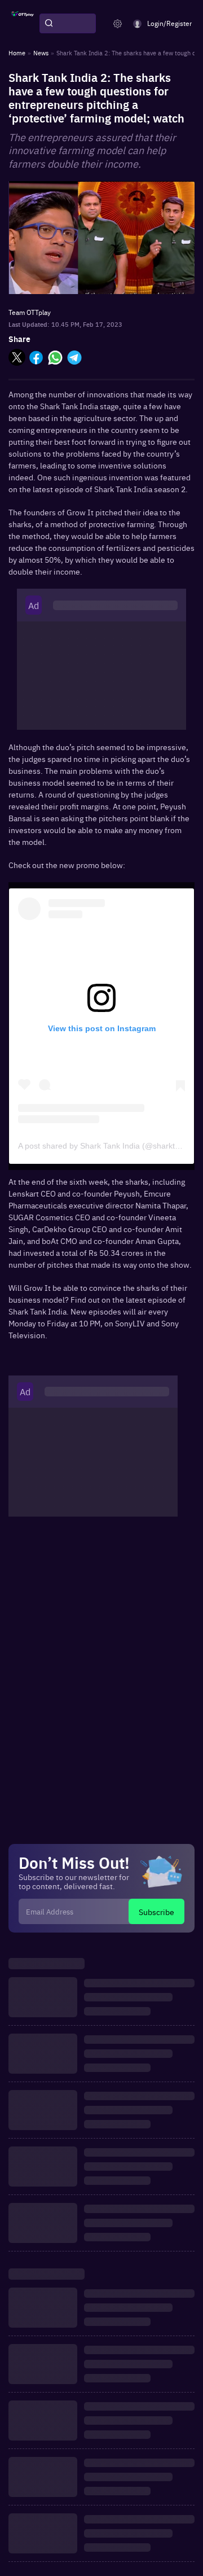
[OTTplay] (23, 24)
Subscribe (156, 1912)
